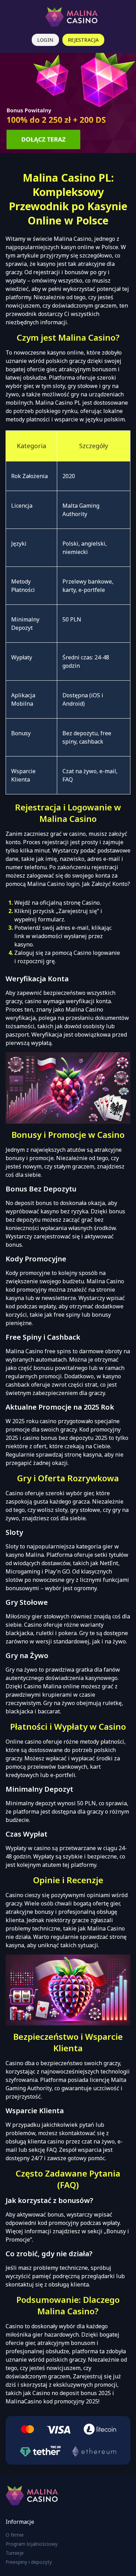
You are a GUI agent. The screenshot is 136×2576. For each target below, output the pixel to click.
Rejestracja (83, 40)
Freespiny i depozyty (29, 2562)
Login (45, 40)
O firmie (15, 2535)
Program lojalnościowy (32, 2544)
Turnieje (15, 2553)
